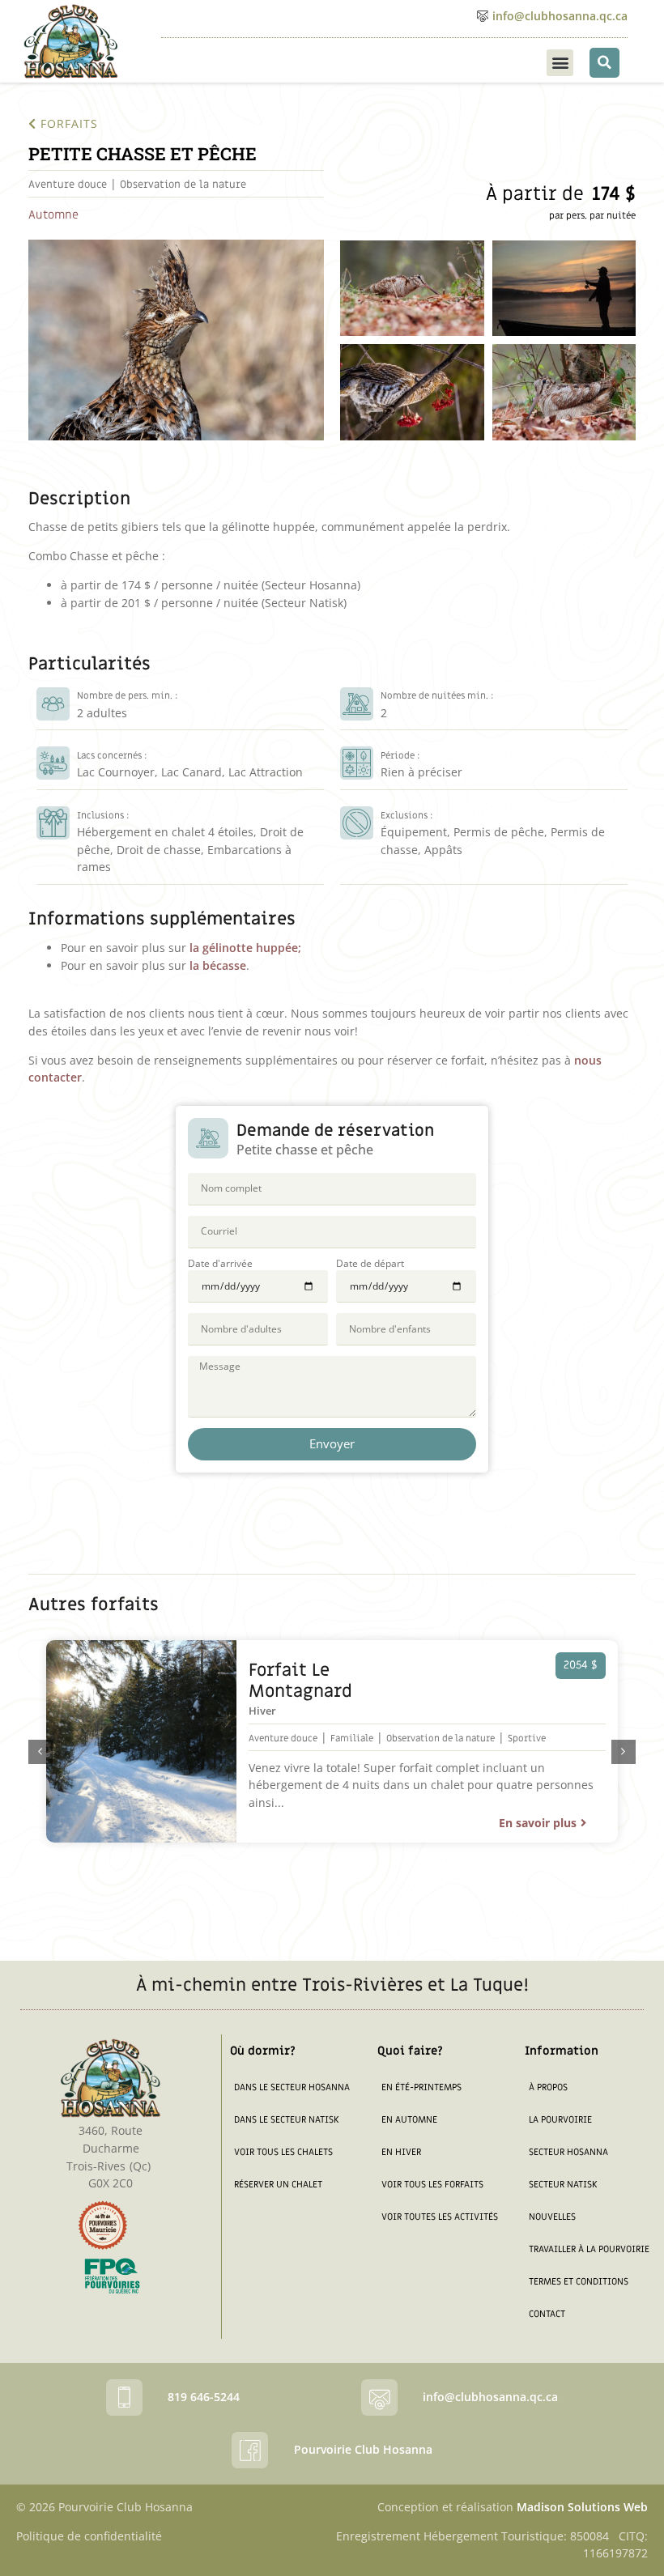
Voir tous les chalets (283, 2152)
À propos (548, 2087)
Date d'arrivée (220, 1264)
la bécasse (218, 965)
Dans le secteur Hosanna (292, 2087)
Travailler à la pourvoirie (589, 2249)
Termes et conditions (579, 2282)
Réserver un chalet (278, 2185)
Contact (547, 2314)
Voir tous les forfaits (432, 2185)
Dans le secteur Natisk (286, 2120)
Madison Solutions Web (582, 2507)
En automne (409, 2120)
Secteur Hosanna (568, 2152)
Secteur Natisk (563, 2185)
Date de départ (370, 1264)
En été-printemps (421, 2087)
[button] (560, 63)
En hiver (401, 2152)
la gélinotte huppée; (245, 948)
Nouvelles (552, 2217)
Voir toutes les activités (440, 2217)
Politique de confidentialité (89, 2536)
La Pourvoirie (560, 2120)
